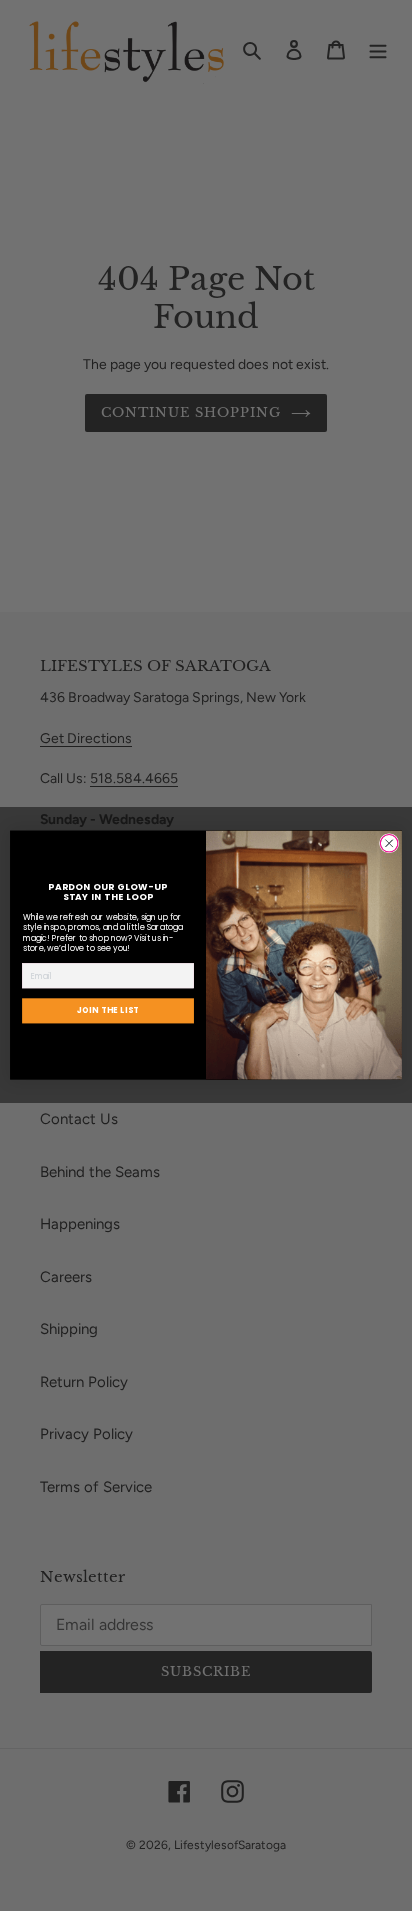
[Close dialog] (389, 844)
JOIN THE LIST (108, 1011)
